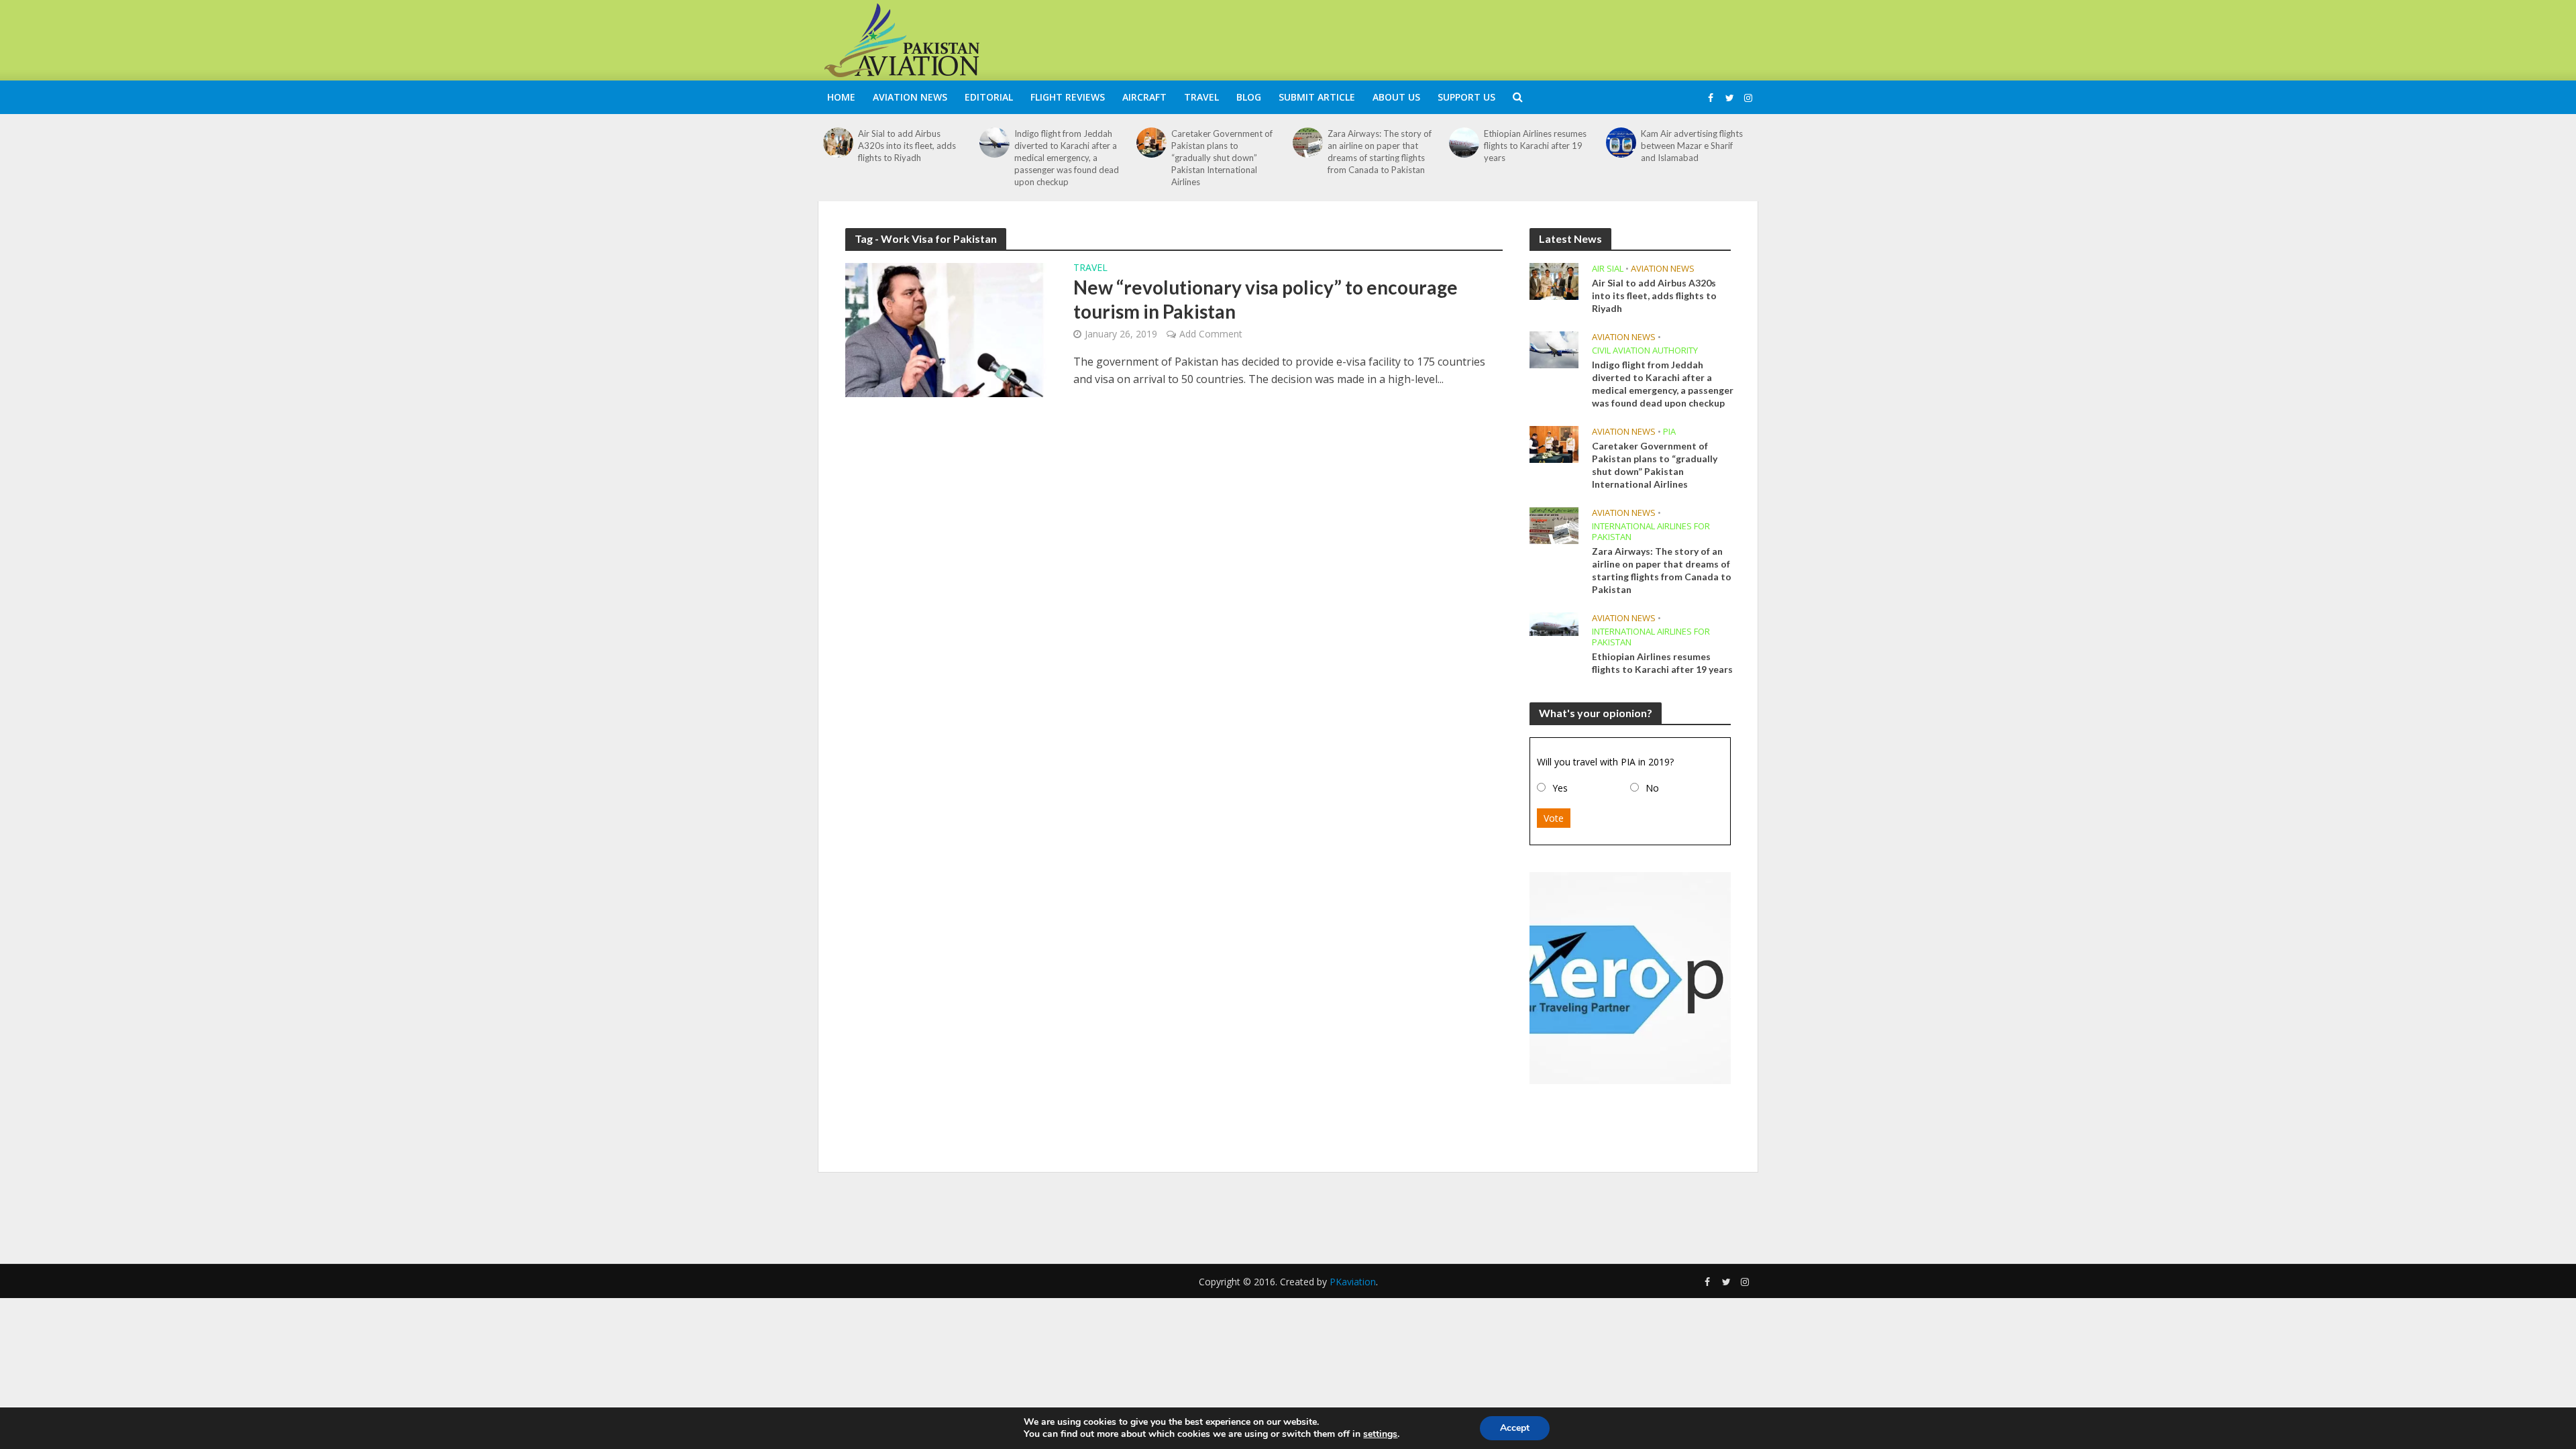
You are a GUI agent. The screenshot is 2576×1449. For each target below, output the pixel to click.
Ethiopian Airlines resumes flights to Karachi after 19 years (1535, 146)
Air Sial (1608, 269)
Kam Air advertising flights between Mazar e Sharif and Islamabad (1692, 146)
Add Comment (1211, 334)
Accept (1515, 1428)
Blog (1249, 97)
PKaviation (1353, 1282)
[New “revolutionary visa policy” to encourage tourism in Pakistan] (946, 329)
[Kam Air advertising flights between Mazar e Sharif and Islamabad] (1621, 143)
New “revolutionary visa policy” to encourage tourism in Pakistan (1266, 299)
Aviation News (910, 97)
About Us (1396, 97)
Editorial (989, 97)
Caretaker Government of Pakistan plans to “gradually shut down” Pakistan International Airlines (1222, 158)
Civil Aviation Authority (1645, 351)
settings (1380, 1434)
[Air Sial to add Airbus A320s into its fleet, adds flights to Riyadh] (838, 143)
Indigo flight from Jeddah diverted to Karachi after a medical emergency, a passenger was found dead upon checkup (1067, 158)
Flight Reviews (1068, 97)
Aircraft (1144, 97)
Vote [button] (1554, 818)
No (1652, 788)
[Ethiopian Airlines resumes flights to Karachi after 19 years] (1464, 143)
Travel (1201, 97)
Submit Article (1317, 97)
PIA (1669, 432)
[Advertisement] (1513, 38)
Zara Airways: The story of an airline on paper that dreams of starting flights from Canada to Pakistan (1380, 152)
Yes (1560, 788)
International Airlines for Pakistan (1651, 532)
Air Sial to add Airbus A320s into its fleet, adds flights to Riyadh (907, 146)
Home (841, 97)
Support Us (1466, 97)
